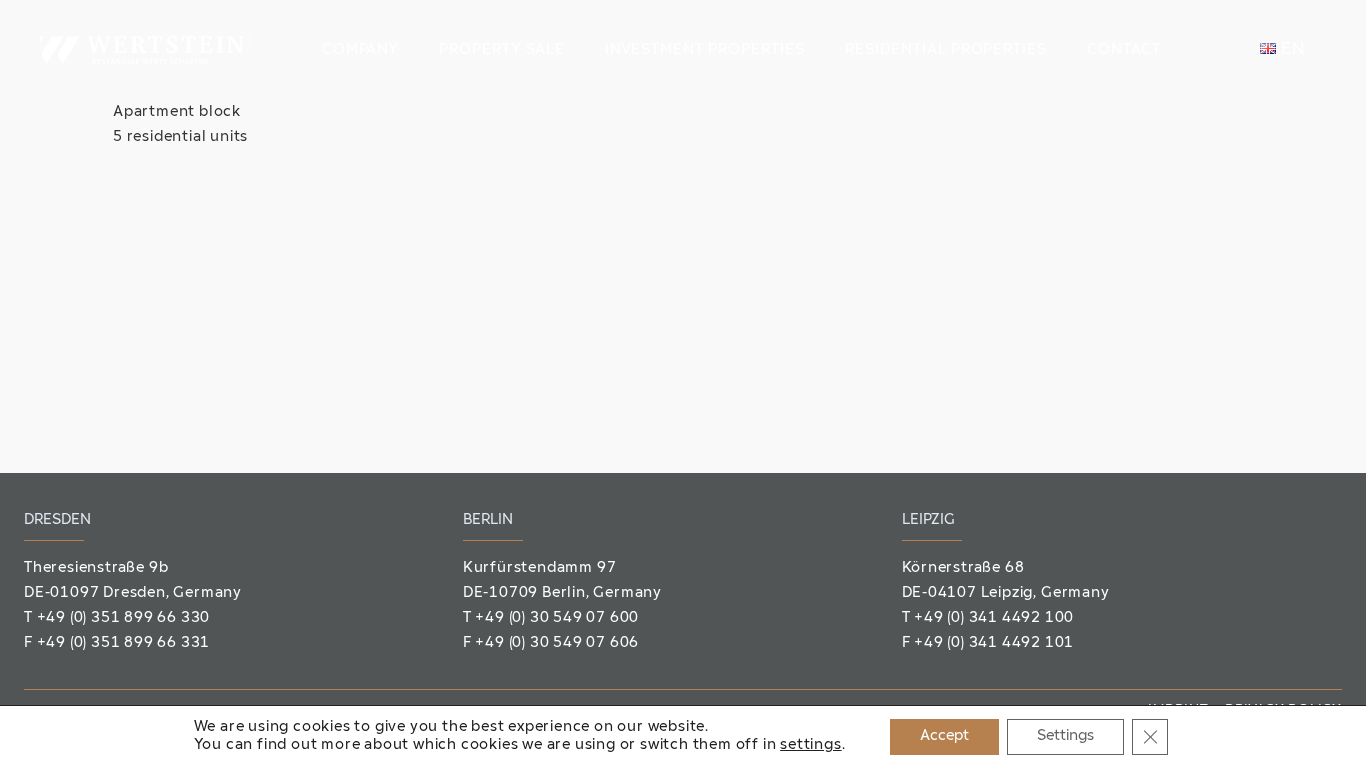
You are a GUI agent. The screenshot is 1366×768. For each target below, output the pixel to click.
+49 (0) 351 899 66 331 (124, 643)
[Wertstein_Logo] (145, 50)
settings (810, 745)
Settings (1065, 736)
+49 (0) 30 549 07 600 (557, 618)
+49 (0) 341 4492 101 (994, 643)
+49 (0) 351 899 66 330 (124, 618)
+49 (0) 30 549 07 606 (557, 643)
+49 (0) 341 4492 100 (994, 618)
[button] (411, 50)
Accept (944, 736)
